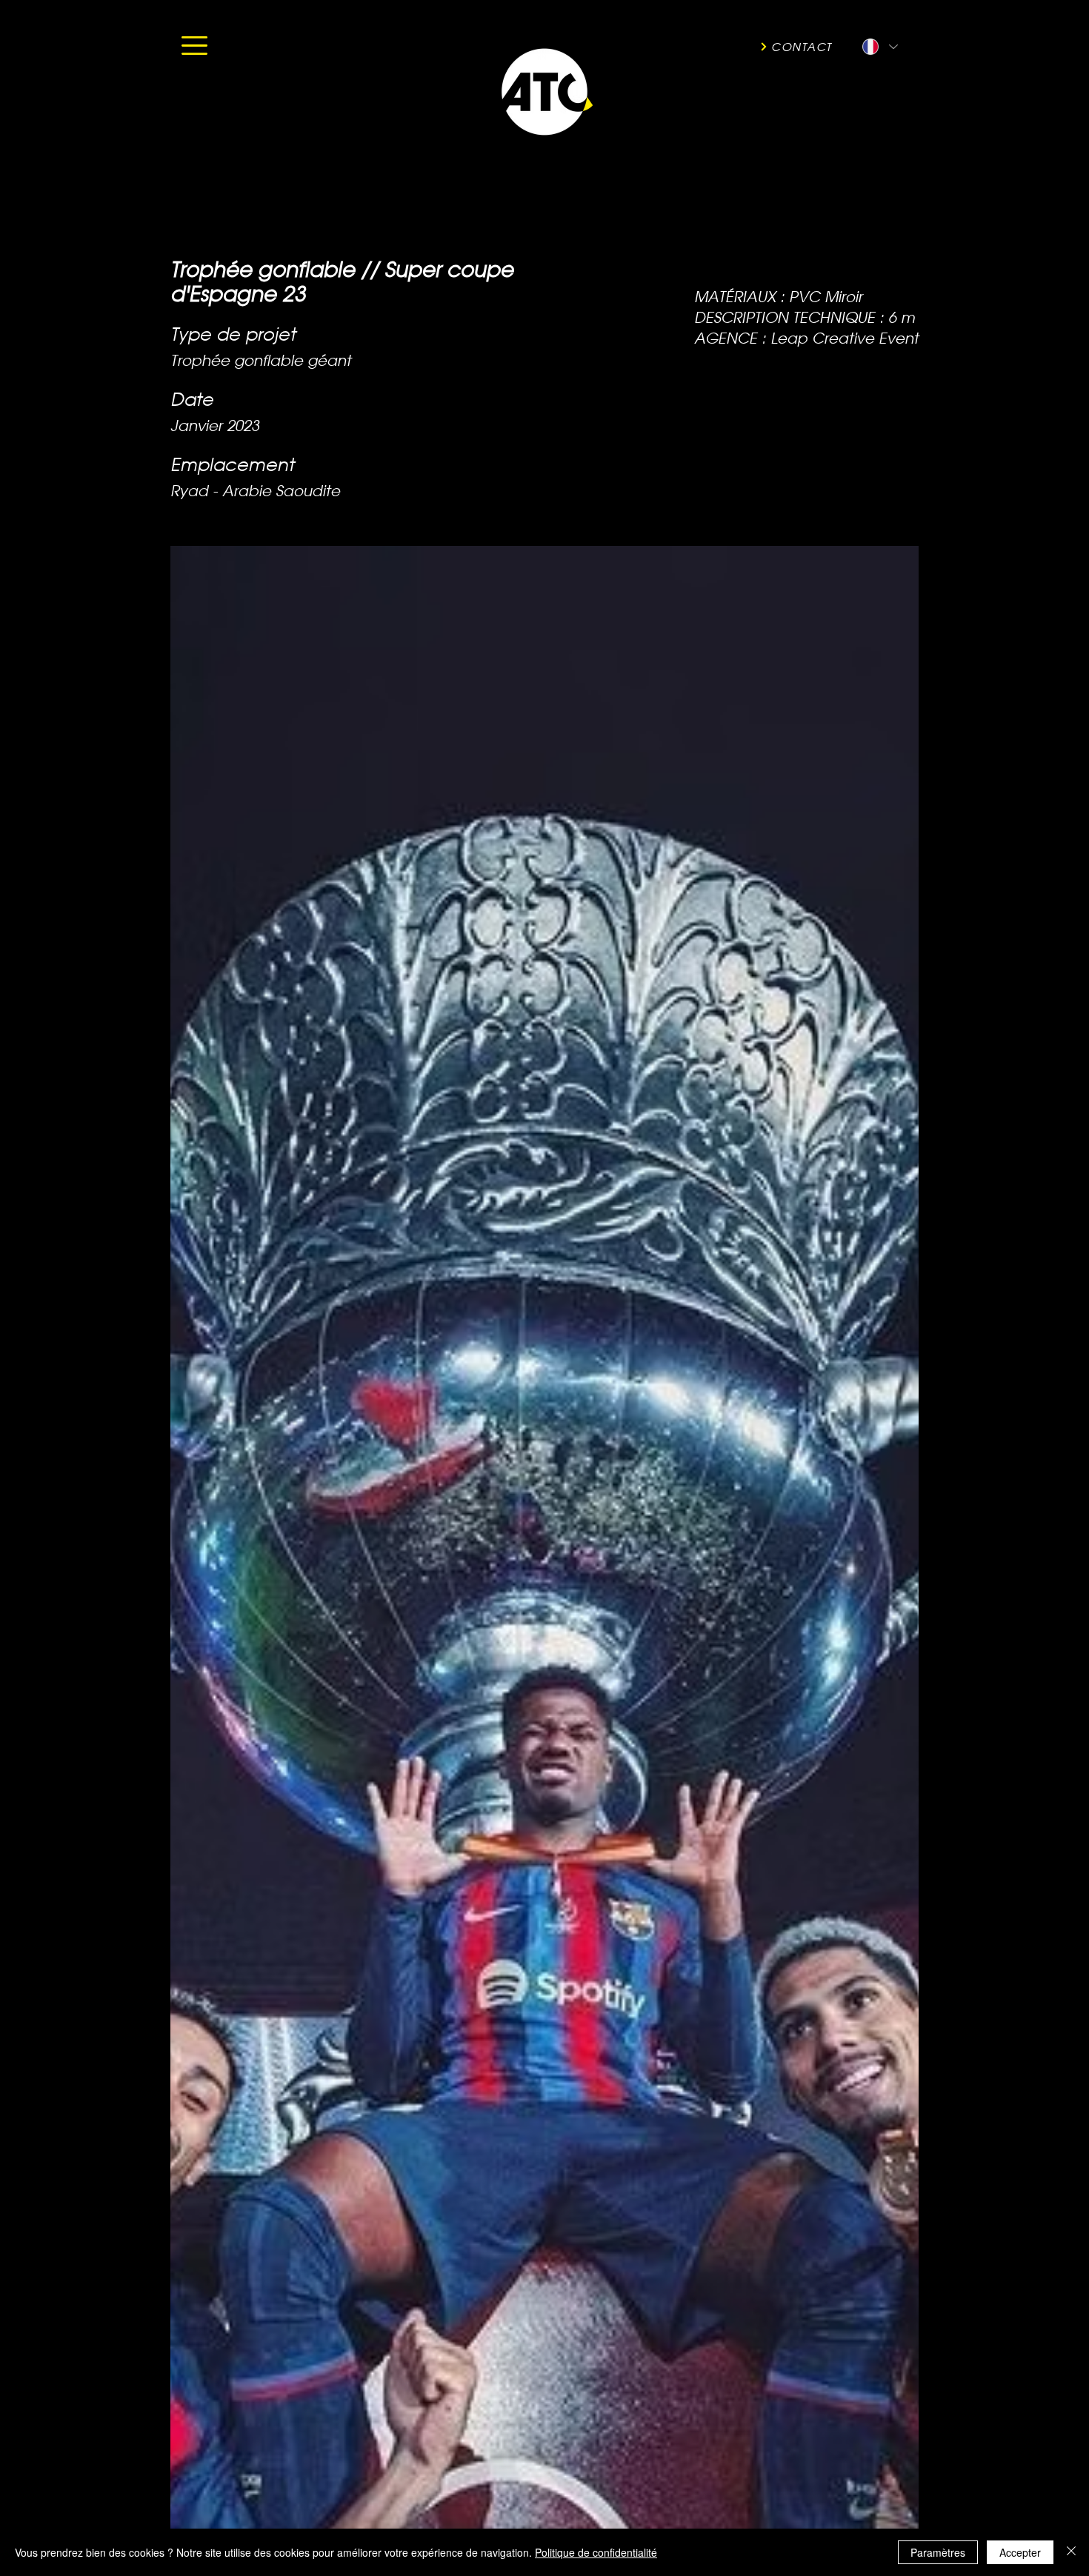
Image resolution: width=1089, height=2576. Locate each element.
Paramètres (938, 2552)
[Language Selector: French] (879, 47)
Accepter (1020, 2552)
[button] (194, 46)
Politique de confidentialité (596, 2552)
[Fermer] (1071, 2552)
